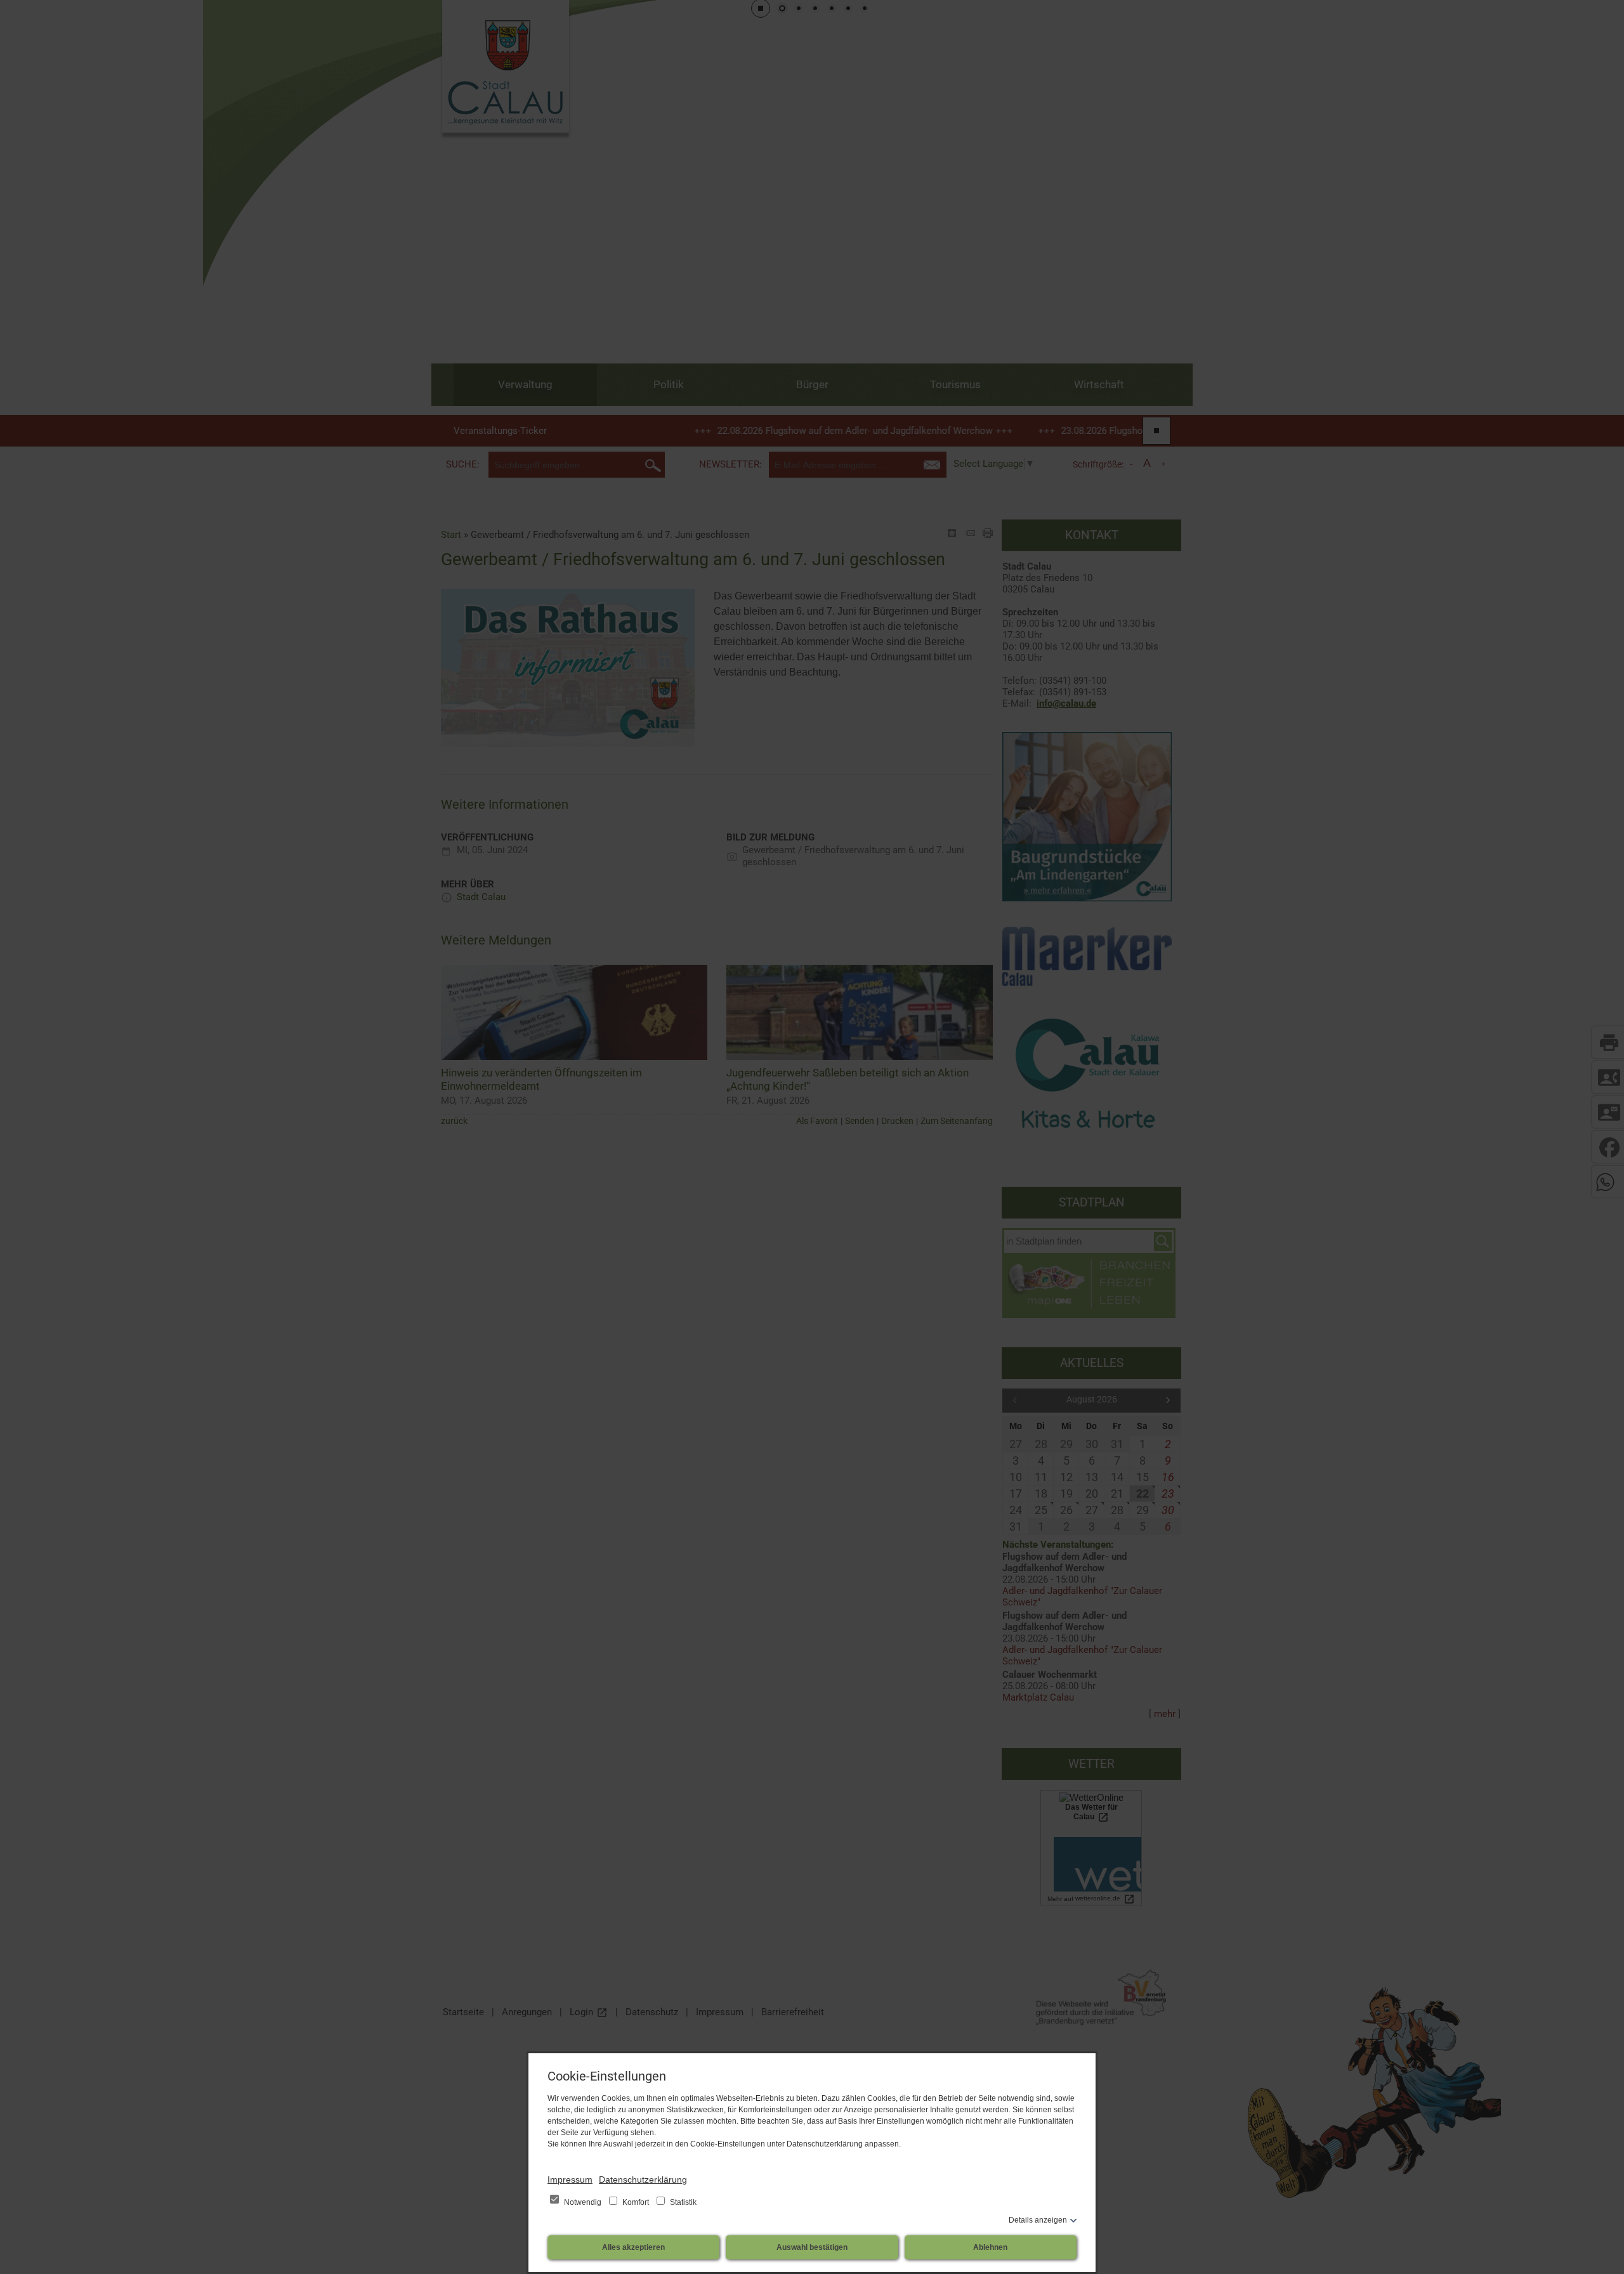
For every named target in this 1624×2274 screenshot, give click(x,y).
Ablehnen (990, 2247)
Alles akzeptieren (633, 2247)
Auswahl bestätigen (812, 2247)
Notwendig (583, 2202)
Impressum (570, 2179)
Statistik (682, 2202)
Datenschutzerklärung (643, 2179)
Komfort (636, 2202)
